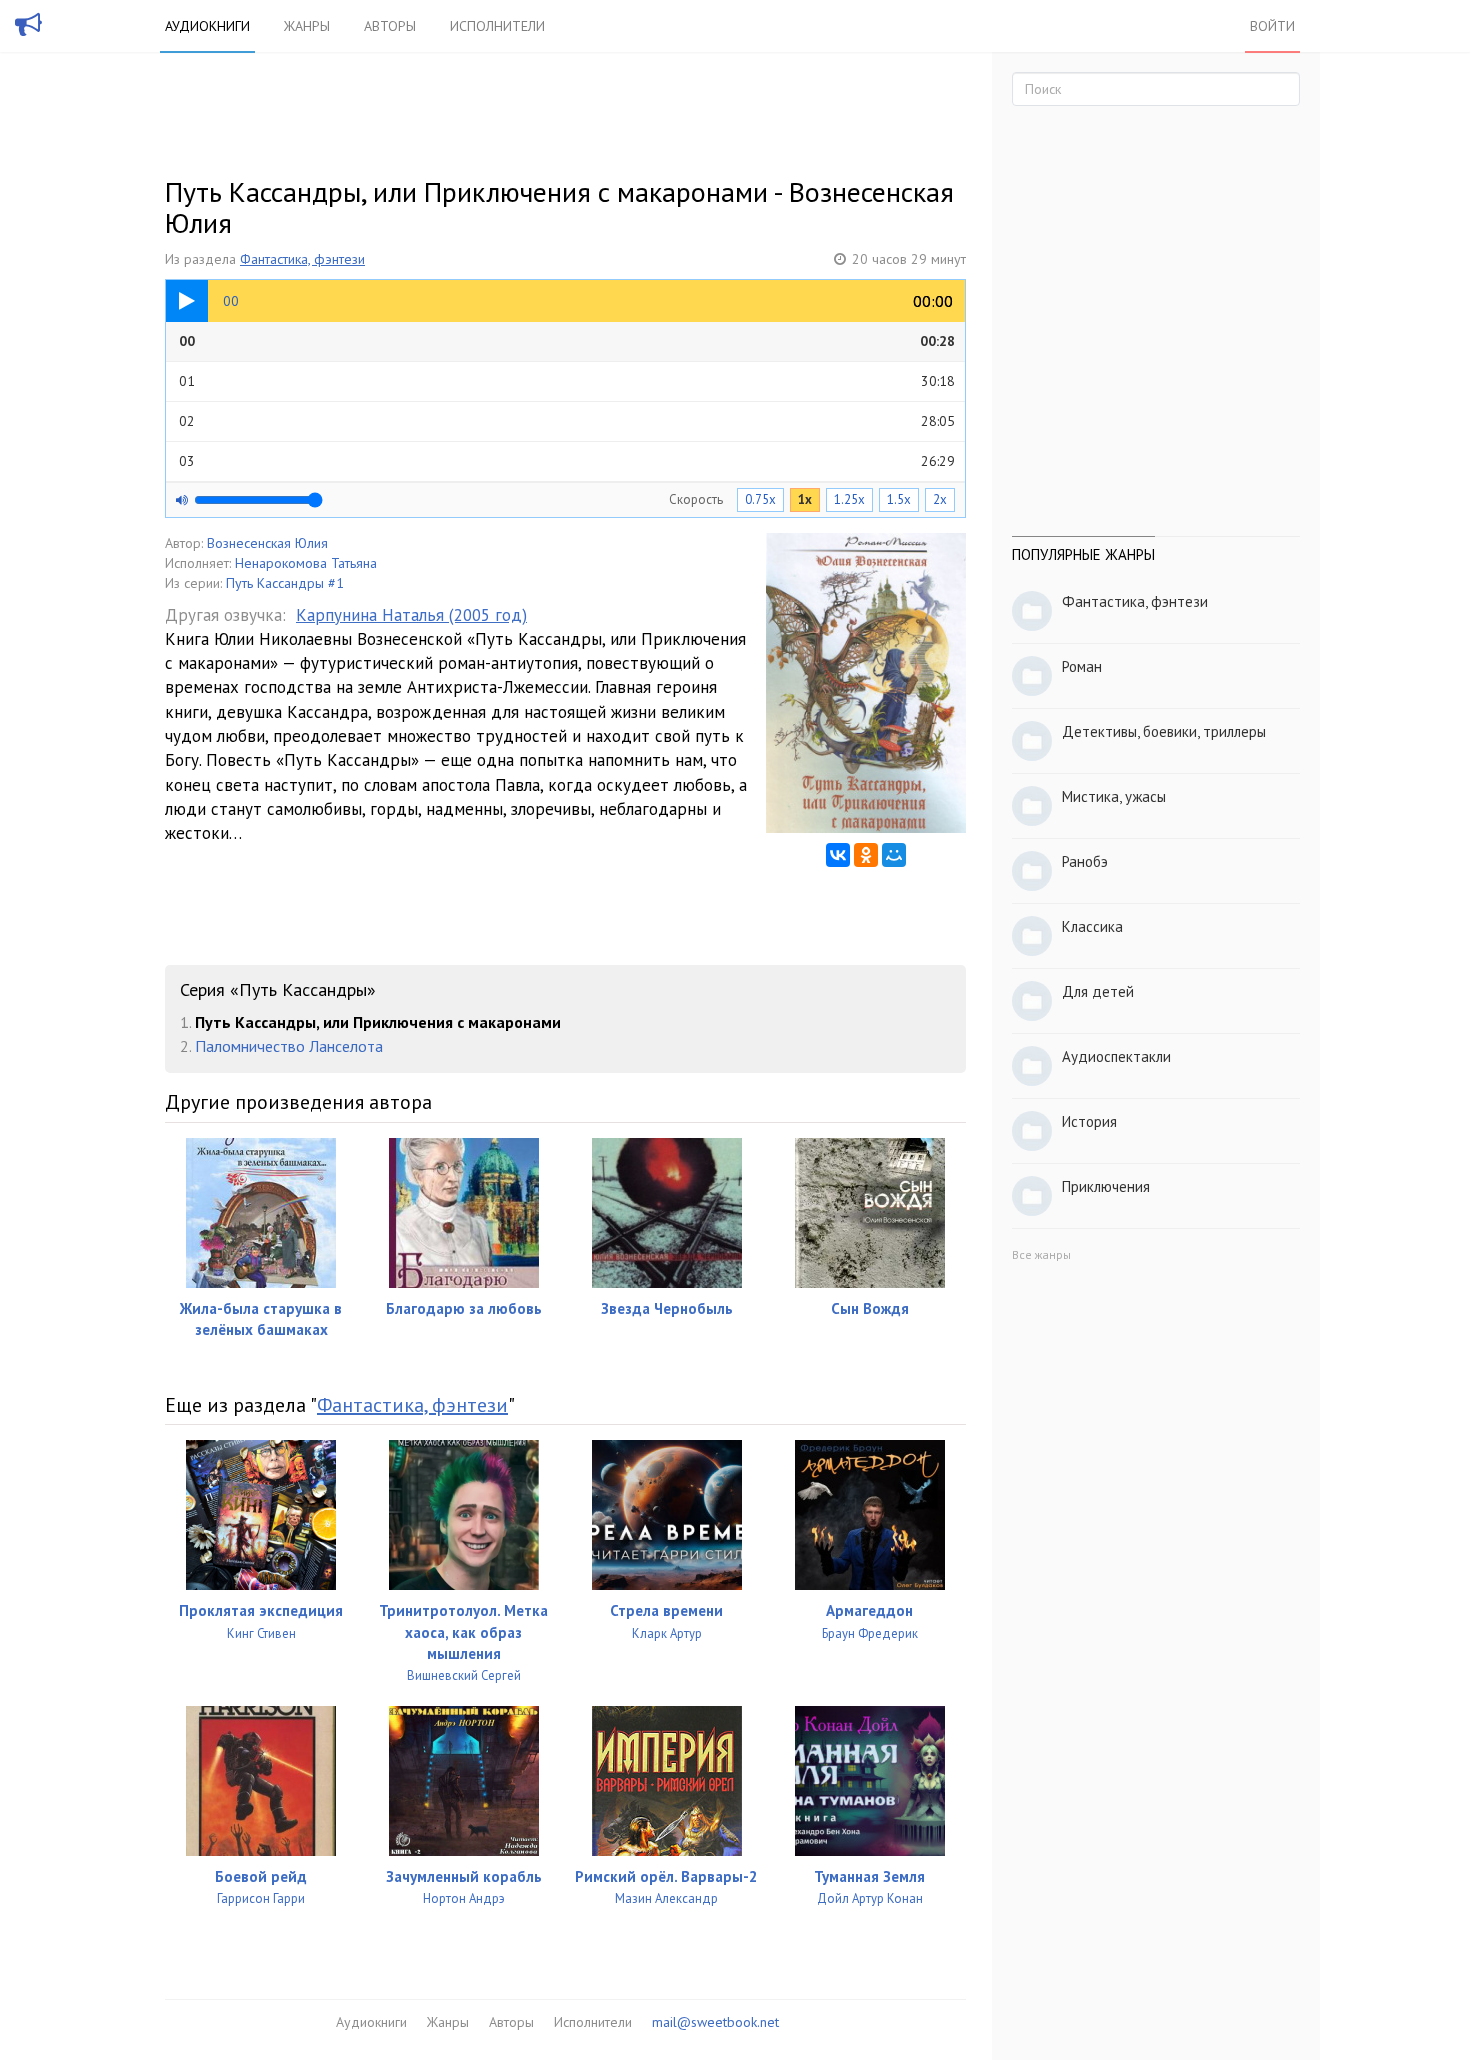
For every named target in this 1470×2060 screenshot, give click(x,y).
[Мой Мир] (894, 855)
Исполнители (497, 26)
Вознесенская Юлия (267, 543)
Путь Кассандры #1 (285, 583)
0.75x (760, 499)
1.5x (899, 499)
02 (567, 421)
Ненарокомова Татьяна (306, 563)
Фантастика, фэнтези (302, 259)
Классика (1092, 926)
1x (805, 499)
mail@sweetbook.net (715, 2022)
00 (567, 341)
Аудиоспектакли (1116, 1056)
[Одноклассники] (866, 855)
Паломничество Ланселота (289, 1046)
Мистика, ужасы (1114, 796)
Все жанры (1041, 1254)
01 (567, 381)
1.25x (849, 499)
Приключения (1106, 1186)
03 (567, 461)
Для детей (1098, 991)
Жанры (307, 26)
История (1089, 1121)
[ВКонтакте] (838, 855)
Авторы (390, 26)
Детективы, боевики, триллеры (1164, 731)
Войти (1272, 26)
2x (940, 499)
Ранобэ (1085, 861)
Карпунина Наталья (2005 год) (411, 615)
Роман (1082, 666)
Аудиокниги (207, 26)
